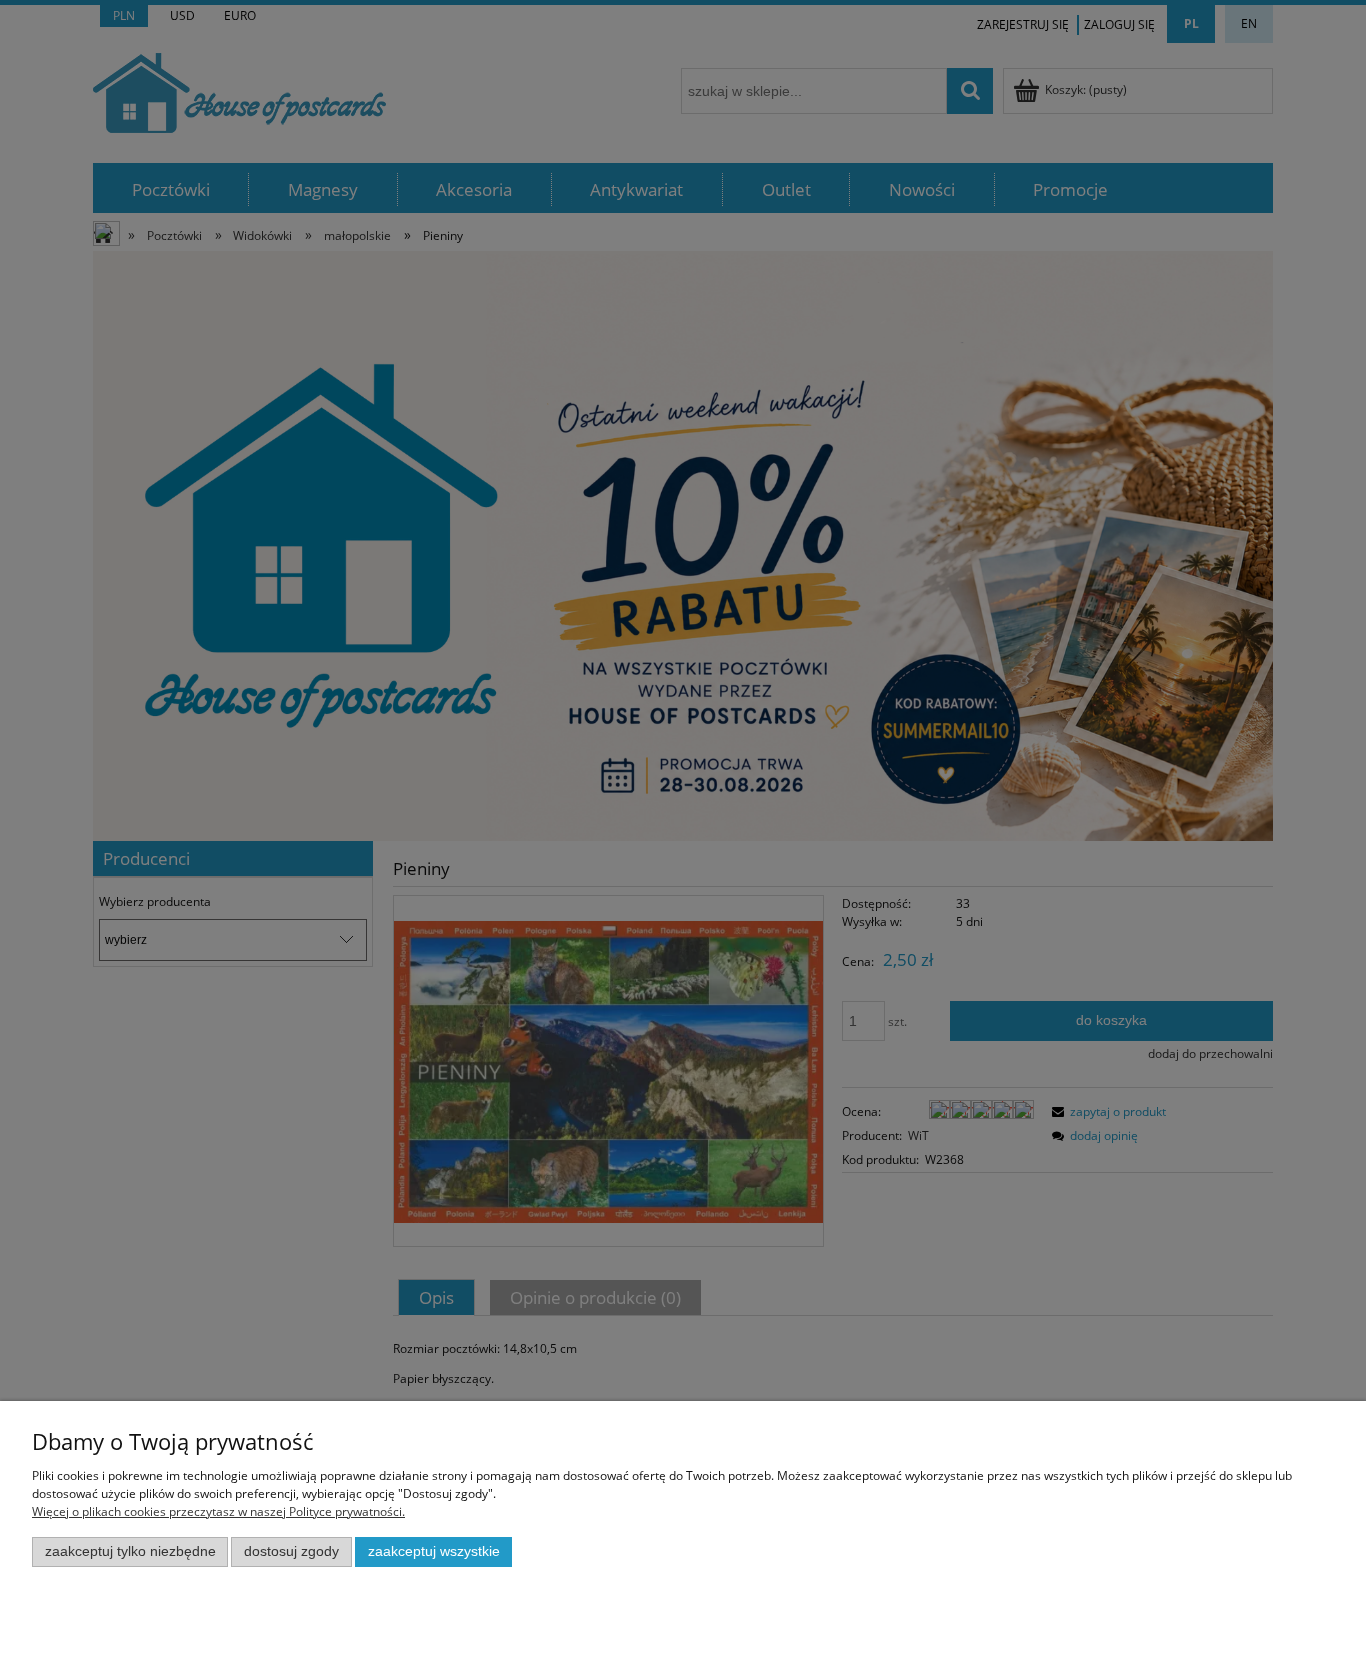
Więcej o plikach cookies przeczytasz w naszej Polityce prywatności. (218, 1511)
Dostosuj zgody (291, 1551)
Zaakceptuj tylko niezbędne (130, 1551)
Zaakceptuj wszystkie (434, 1551)
